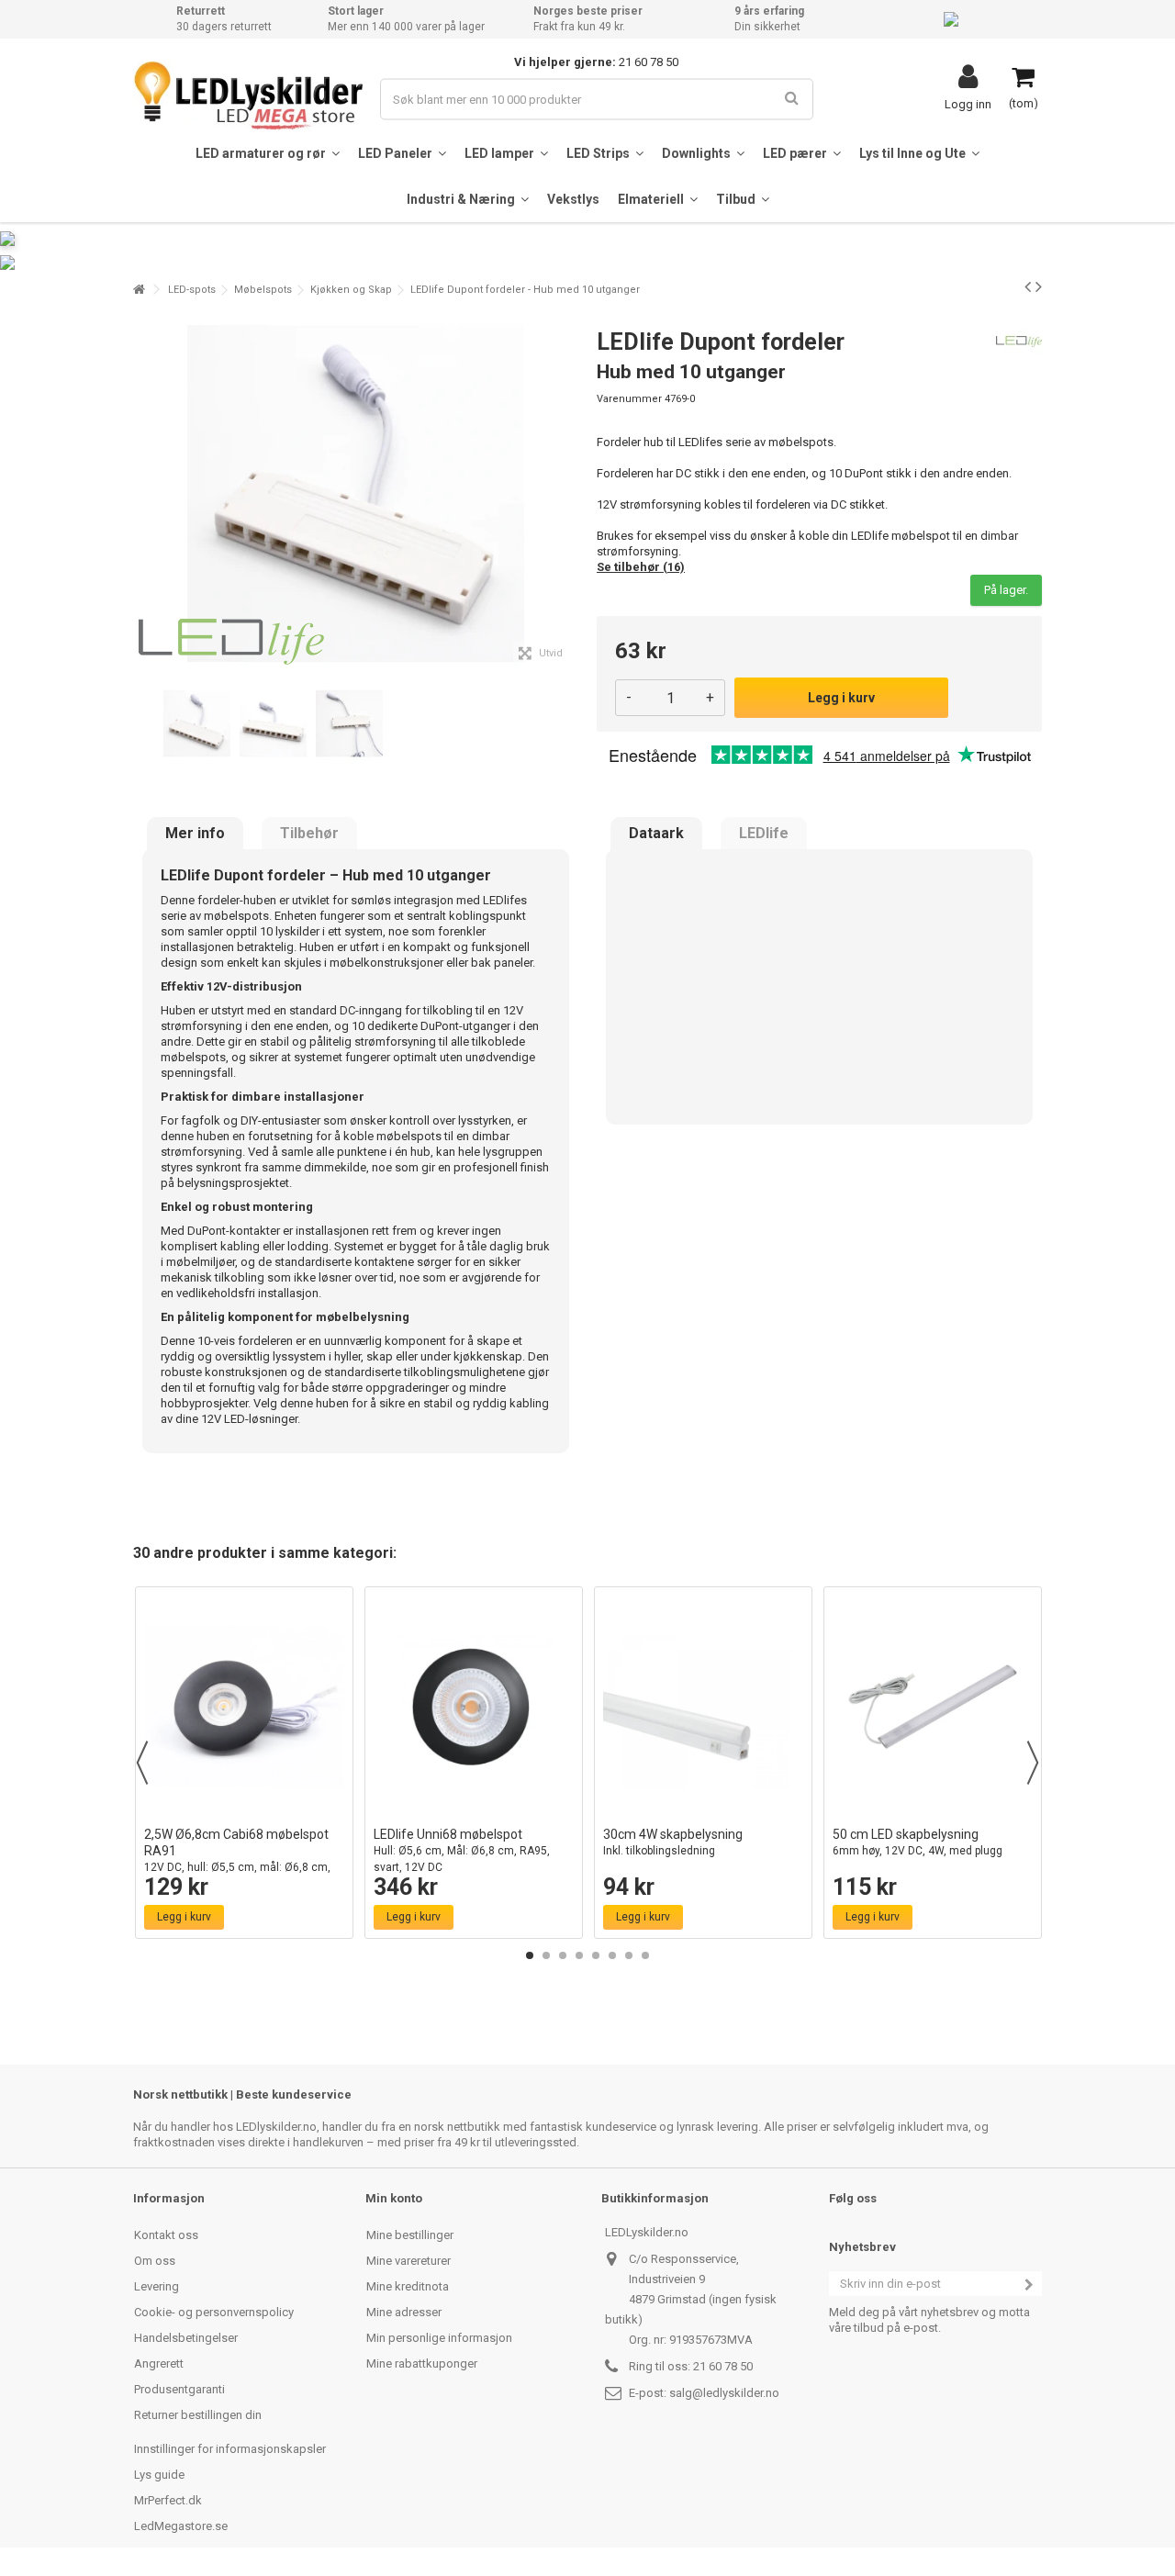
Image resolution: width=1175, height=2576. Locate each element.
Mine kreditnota (408, 2286)
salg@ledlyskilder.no (724, 2393)
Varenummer (629, 399)
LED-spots (192, 290)
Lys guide (159, 2475)
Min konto (394, 2198)
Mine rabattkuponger (422, 2363)
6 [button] (612, 1955)
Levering (157, 2286)
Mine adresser (404, 2312)
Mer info (195, 834)
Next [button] (1033, 1763)
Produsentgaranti (179, 2389)
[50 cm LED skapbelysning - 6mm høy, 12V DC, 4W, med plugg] (933, 1707)
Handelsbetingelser (186, 2338)
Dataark (656, 834)
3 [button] (563, 1955)
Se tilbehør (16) (641, 567)
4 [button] (579, 1955)
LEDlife (764, 834)
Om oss (155, 2261)
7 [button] (629, 1955)
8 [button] (645, 1955)
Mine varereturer (408, 2261)
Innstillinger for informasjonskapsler (230, 2449)
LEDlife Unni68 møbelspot (462, 1850)
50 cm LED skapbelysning (918, 1842)
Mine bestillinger (410, 2235)
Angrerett (159, 2363)
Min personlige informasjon (439, 2338)
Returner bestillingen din (198, 2415)
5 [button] (596, 1955)
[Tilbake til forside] (139, 290)
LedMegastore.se (181, 2526)
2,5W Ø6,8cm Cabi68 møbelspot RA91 (237, 1859)
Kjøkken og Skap (351, 290)
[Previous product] (1028, 286)
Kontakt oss (166, 2235)
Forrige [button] (143, 494)
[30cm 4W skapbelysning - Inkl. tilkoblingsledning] (703, 1707)
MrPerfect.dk (168, 2500)
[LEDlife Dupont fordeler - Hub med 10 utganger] (197, 724)
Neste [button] (568, 494)
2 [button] (546, 1955)
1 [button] (530, 1955)
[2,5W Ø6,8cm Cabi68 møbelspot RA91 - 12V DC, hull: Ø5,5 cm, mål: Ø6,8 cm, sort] (244, 1707)
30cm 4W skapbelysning (673, 1842)
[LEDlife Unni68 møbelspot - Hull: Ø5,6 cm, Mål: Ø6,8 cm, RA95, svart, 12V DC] (474, 1707)
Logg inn (968, 104)
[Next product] (1039, 286)
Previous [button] (142, 1763)
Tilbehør (309, 834)
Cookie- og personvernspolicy (214, 2312)
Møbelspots (263, 290)
